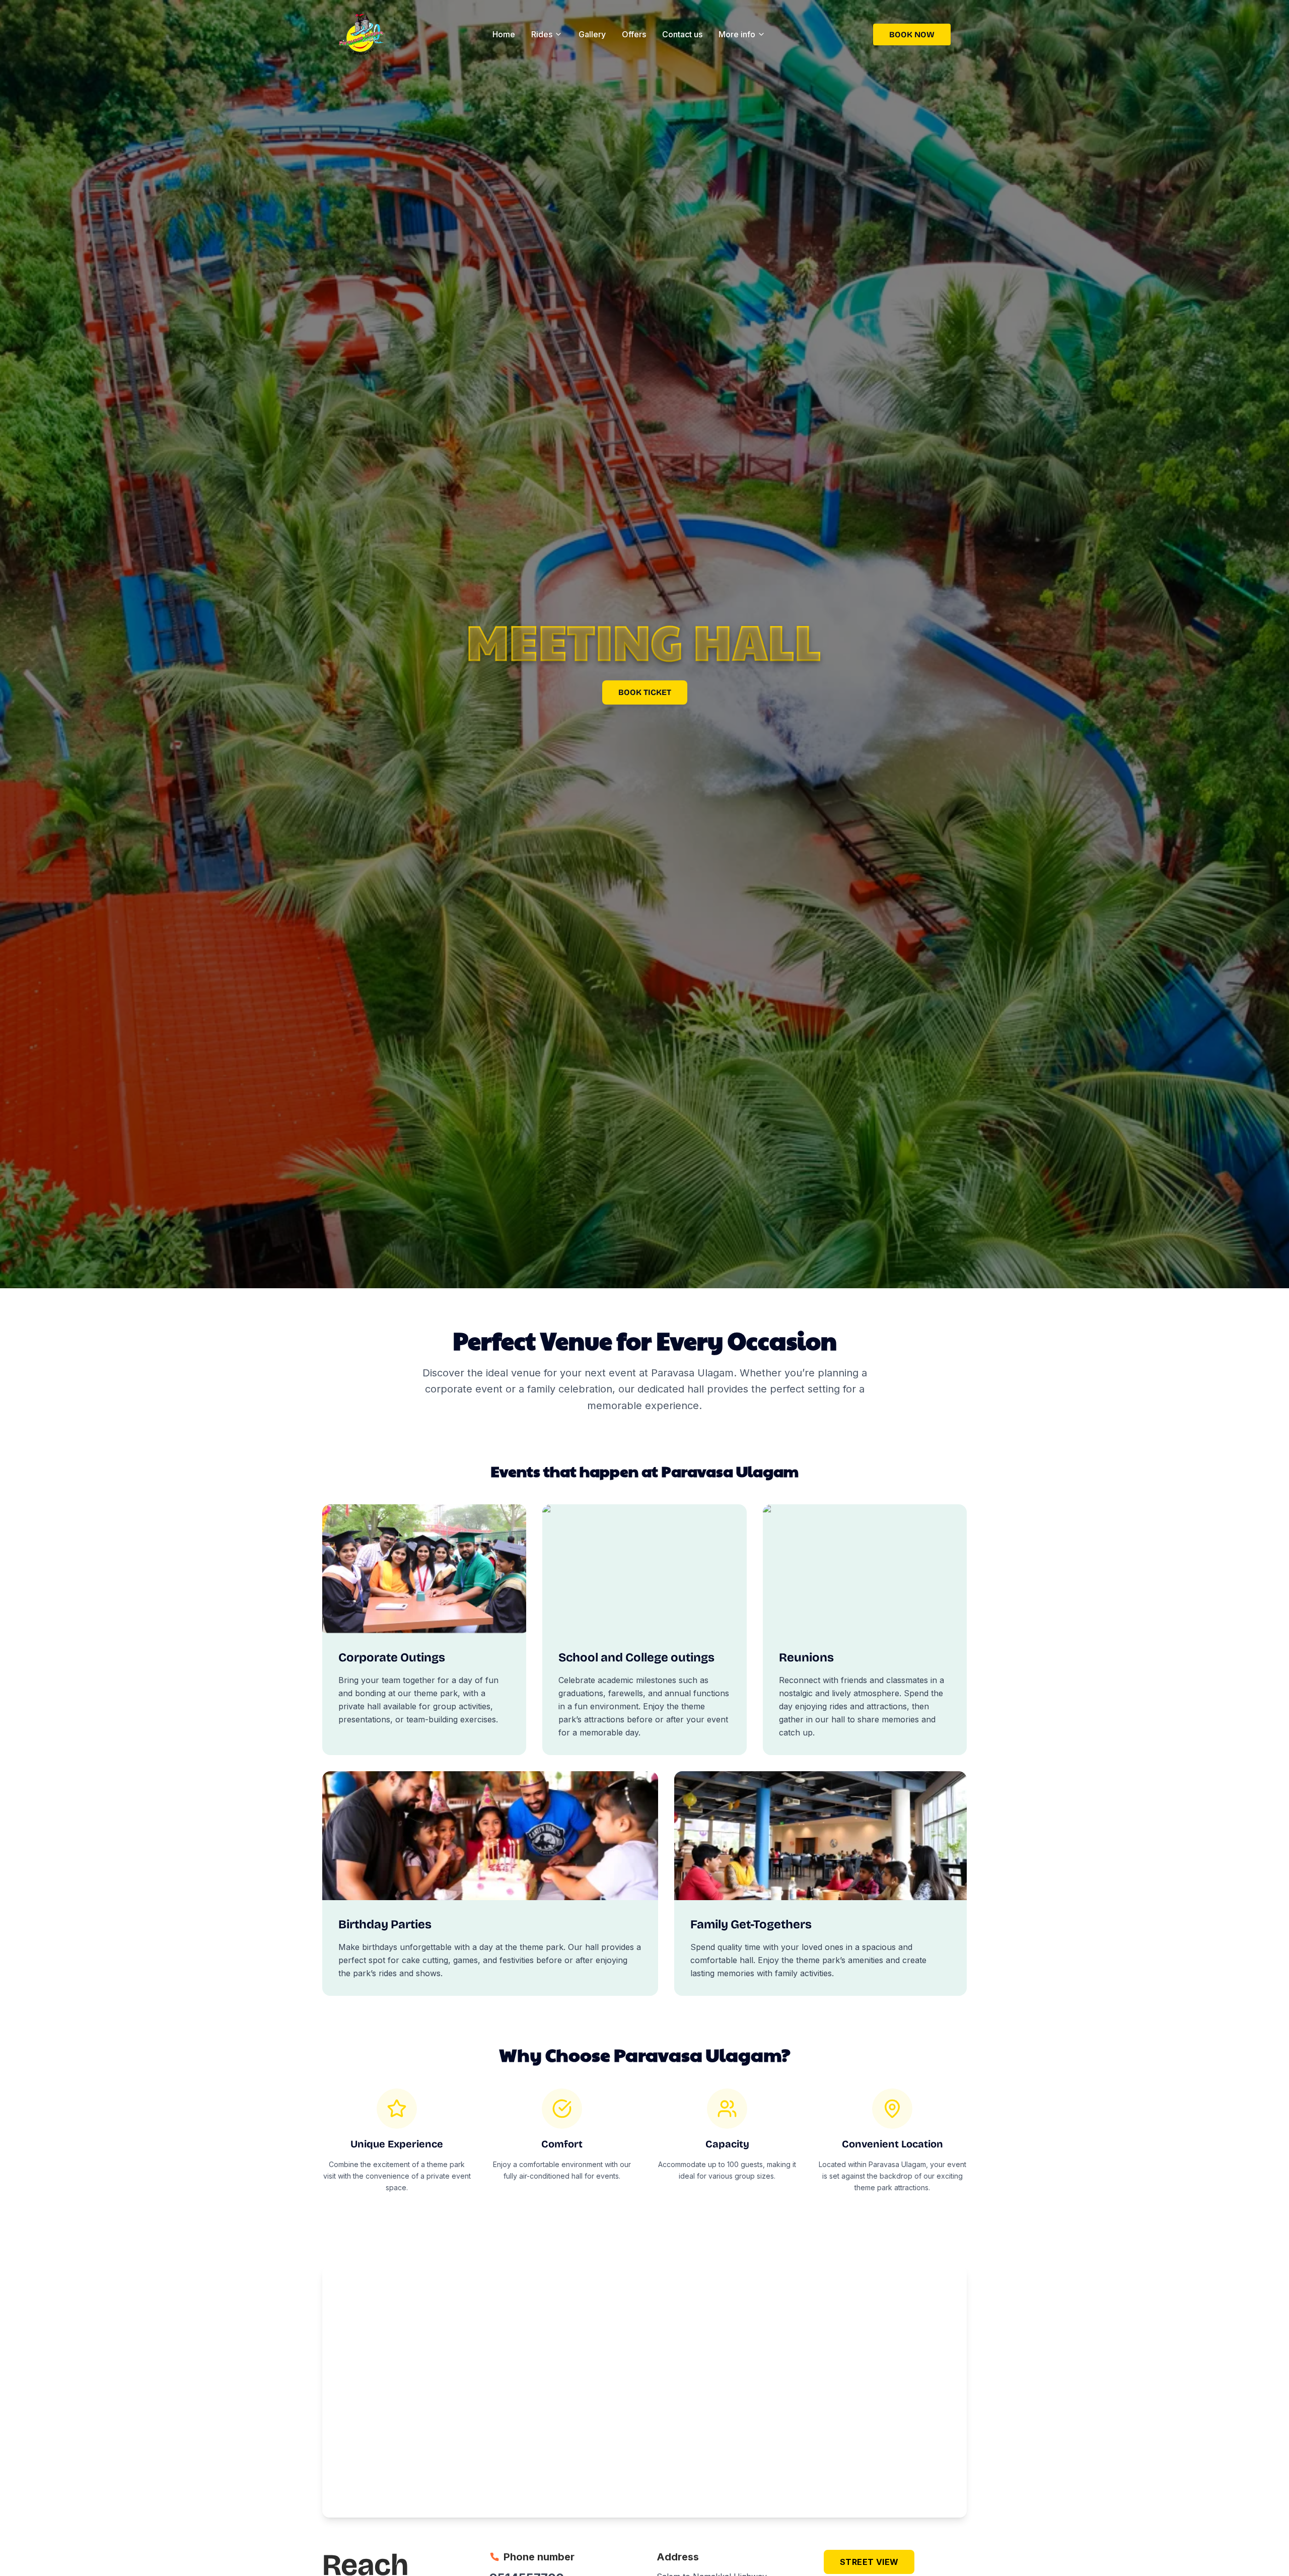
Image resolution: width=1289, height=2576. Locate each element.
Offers (634, 34)
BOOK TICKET (645, 692)
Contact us (682, 34)
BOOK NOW (912, 34)
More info (737, 34)
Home (504, 34)
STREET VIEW (869, 2562)
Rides (542, 34)
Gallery (592, 34)
